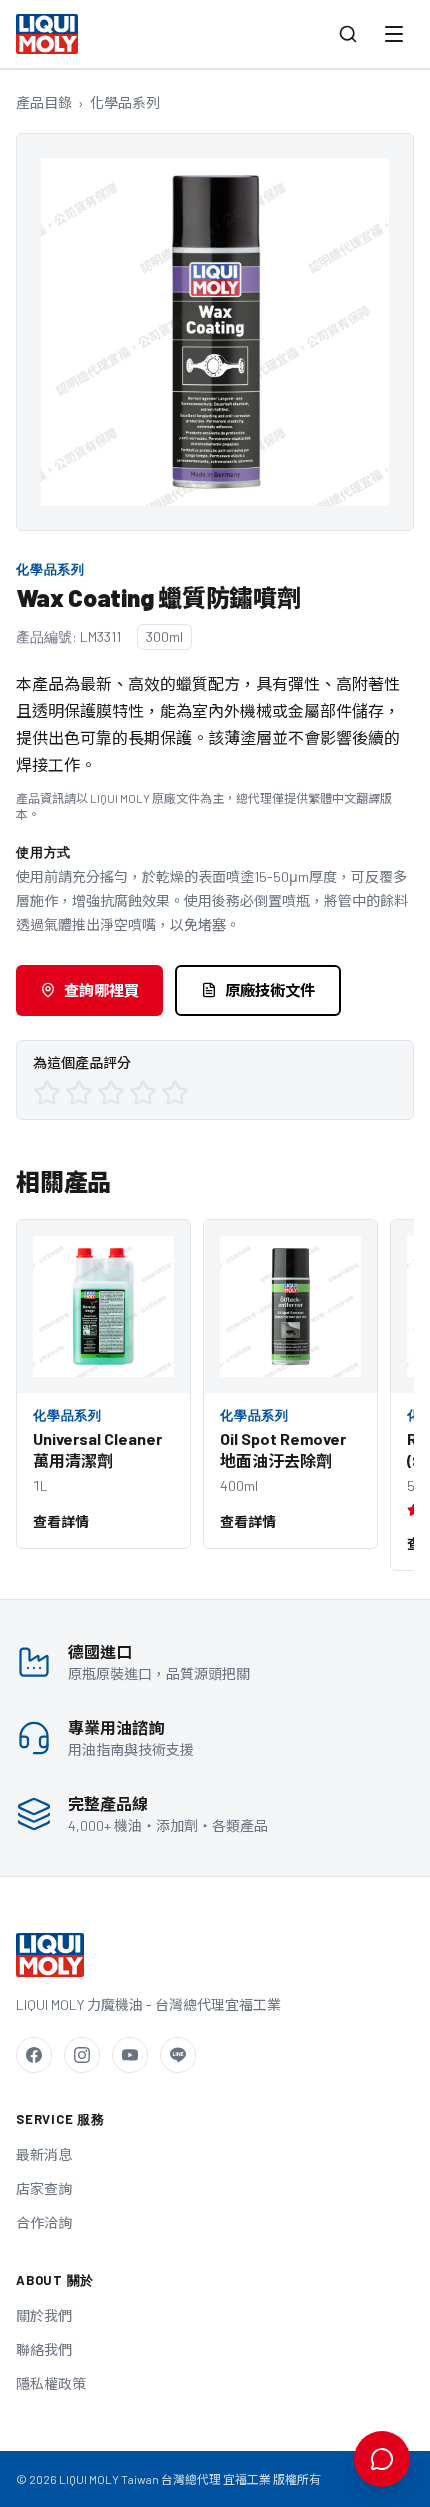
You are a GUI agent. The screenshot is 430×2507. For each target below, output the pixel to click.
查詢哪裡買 (101, 990)
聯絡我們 (44, 2349)
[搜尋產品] (348, 34)
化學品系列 (125, 102)
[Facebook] (34, 2055)
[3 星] (111, 1093)
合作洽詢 (44, 2222)
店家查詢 (44, 2188)
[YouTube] (130, 2055)
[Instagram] (82, 2055)
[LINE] (178, 2055)
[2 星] (79, 1093)
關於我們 (44, 2315)
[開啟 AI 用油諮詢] (382, 2459)
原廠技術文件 (270, 990)
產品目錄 (44, 102)
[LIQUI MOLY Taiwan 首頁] (47, 34)
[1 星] (47, 1093)
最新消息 (44, 2154)
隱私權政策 (51, 2383)
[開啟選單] (394, 34)
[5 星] (175, 1093)
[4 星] (143, 1093)
